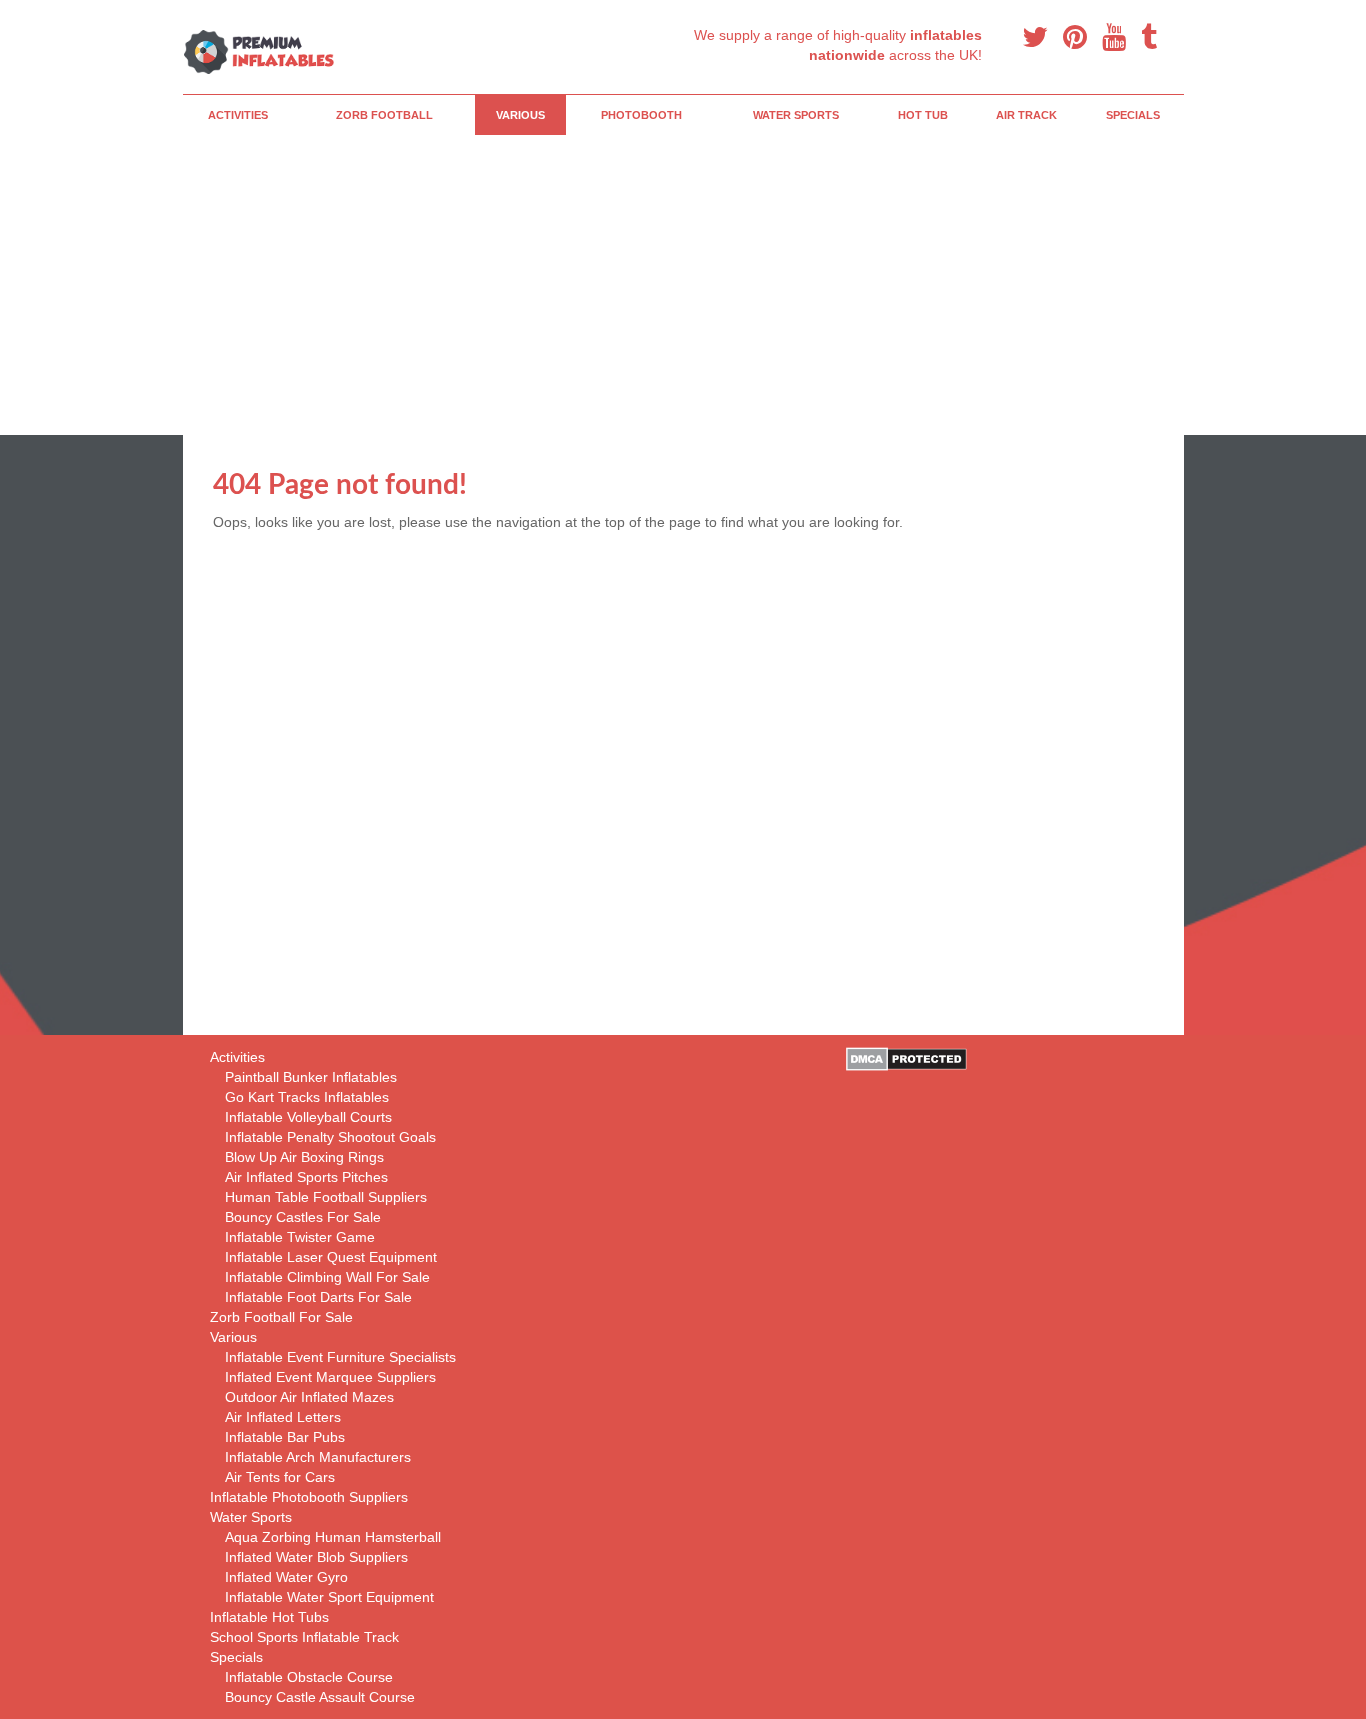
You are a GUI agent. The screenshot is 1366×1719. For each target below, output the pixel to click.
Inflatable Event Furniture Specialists (340, 1357)
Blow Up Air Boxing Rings (304, 1157)
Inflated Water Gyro (286, 1577)
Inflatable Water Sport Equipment (329, 1597)
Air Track (1026, 115)
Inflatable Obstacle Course (309, 1677)
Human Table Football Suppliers (326, 1197)
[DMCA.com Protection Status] (906, 1058)
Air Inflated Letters (283, 1417)
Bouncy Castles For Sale (303, 1217)
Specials (1133, 115)
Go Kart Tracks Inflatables (307, 1097)
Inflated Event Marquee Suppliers (330, 1377)
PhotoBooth (641, 115)
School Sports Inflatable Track (304, 1637)
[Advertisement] (753, 285)
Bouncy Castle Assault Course (320, 1697)
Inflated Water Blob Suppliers (316, 1557)
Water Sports (796, 115)
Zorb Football (384, 115)
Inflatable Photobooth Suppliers (309, 1497)
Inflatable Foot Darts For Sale (318, 1297)
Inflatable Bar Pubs (285, 1437)
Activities (238, 115)
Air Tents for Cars (280, 1477)
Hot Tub (923, 115)
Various (520, 115)
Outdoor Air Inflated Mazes (309, 1397)
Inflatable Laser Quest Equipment (331, 1257)
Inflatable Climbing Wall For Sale (327, 1277)
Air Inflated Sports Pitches (306, 1177)
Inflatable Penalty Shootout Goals (330, 1137)
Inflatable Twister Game (300, 1237)
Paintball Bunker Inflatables (311, 1077)
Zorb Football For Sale (281, 1317)
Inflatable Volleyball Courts (308, 1117)
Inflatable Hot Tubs (269, 1617)
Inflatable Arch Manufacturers (318, 1457)
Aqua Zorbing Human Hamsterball (333, 1537)
